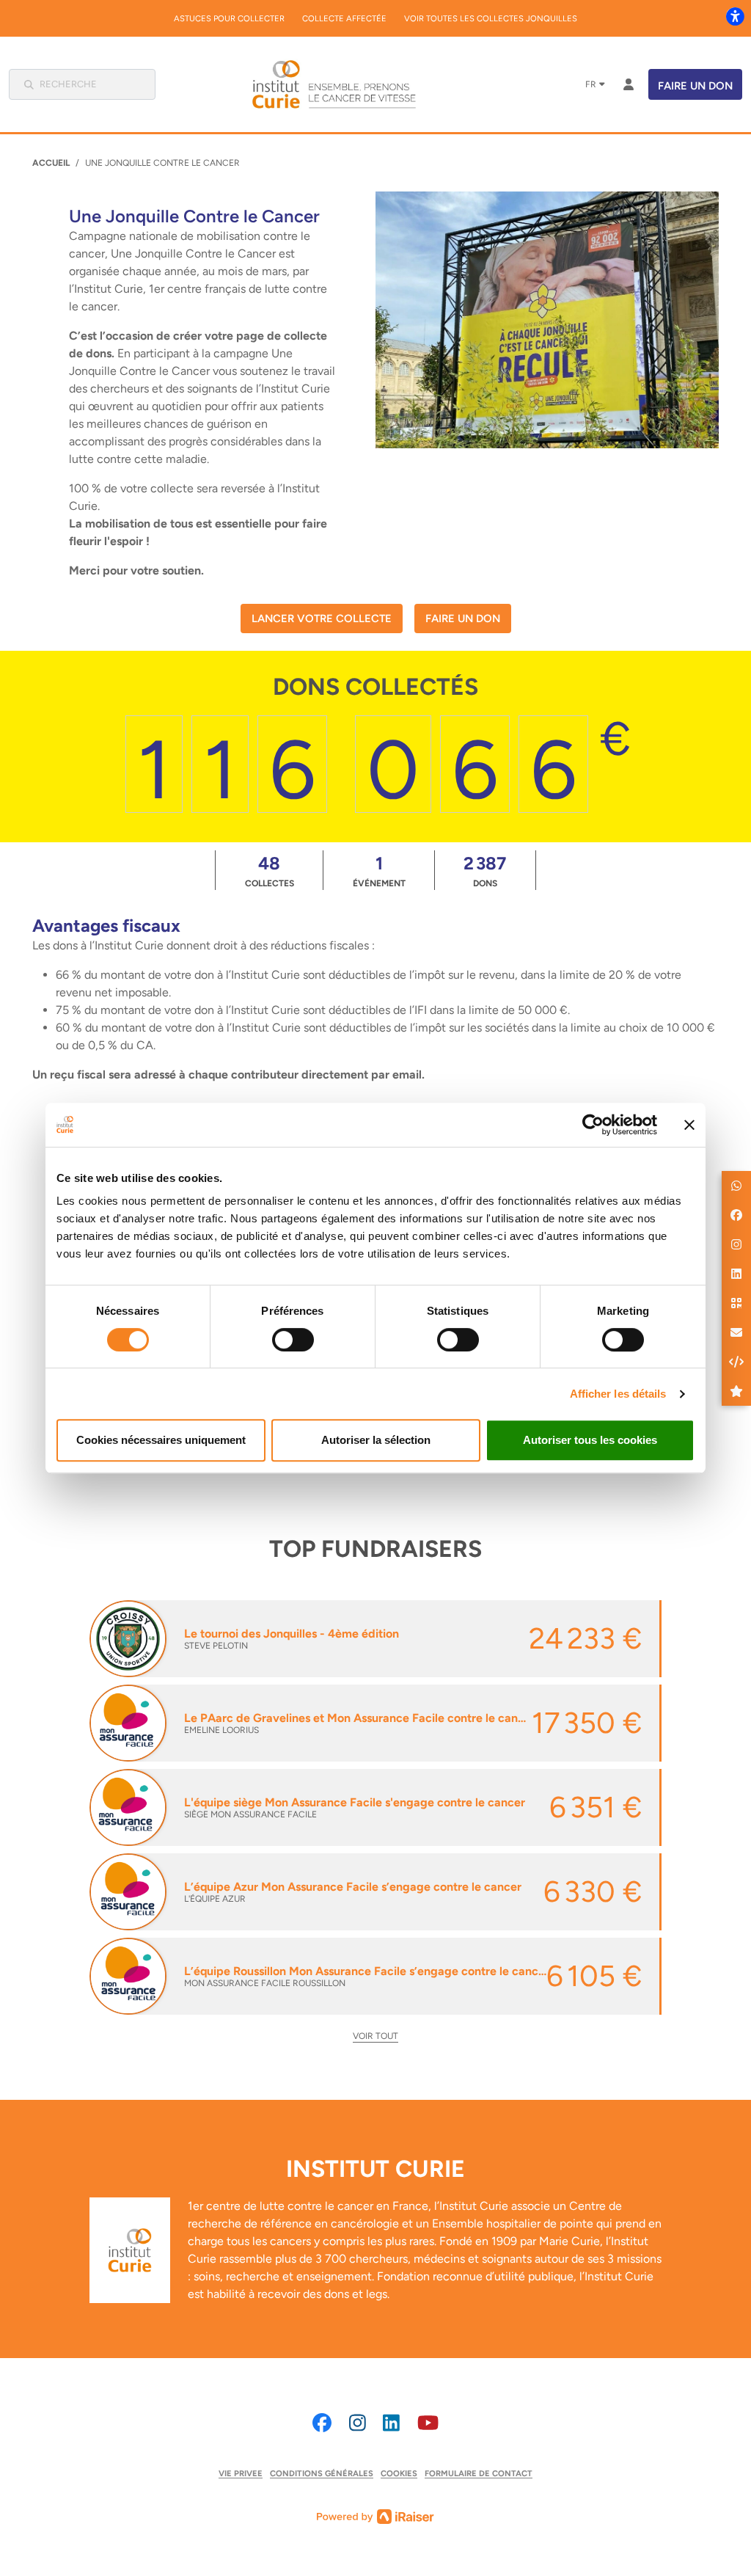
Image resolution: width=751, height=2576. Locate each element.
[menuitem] (229, 18)
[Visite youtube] (428, 2423)
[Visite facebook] (322, 2423)
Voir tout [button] (375, 2036)
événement (379, 871)
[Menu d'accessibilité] (735, 16)
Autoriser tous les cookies (590, 1440)
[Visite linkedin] (391, 2423)
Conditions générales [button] (322, 2473)
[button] (736, 1186)
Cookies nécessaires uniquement (161, 1440)
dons (485, 871)
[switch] (293, 1340)
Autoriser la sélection (376, 1440)
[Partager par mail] (736, 1332)
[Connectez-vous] (629, 84)
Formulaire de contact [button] (479, 2473)
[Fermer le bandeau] (689, 1125)
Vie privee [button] (241, 2473)
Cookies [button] (399, 2473)
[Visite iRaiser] (375, 2515)
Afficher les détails (618, 1394)
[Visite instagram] (358, 2423)
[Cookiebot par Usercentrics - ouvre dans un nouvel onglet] (593, 1125)
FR (591, 84)
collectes (270, 871)
